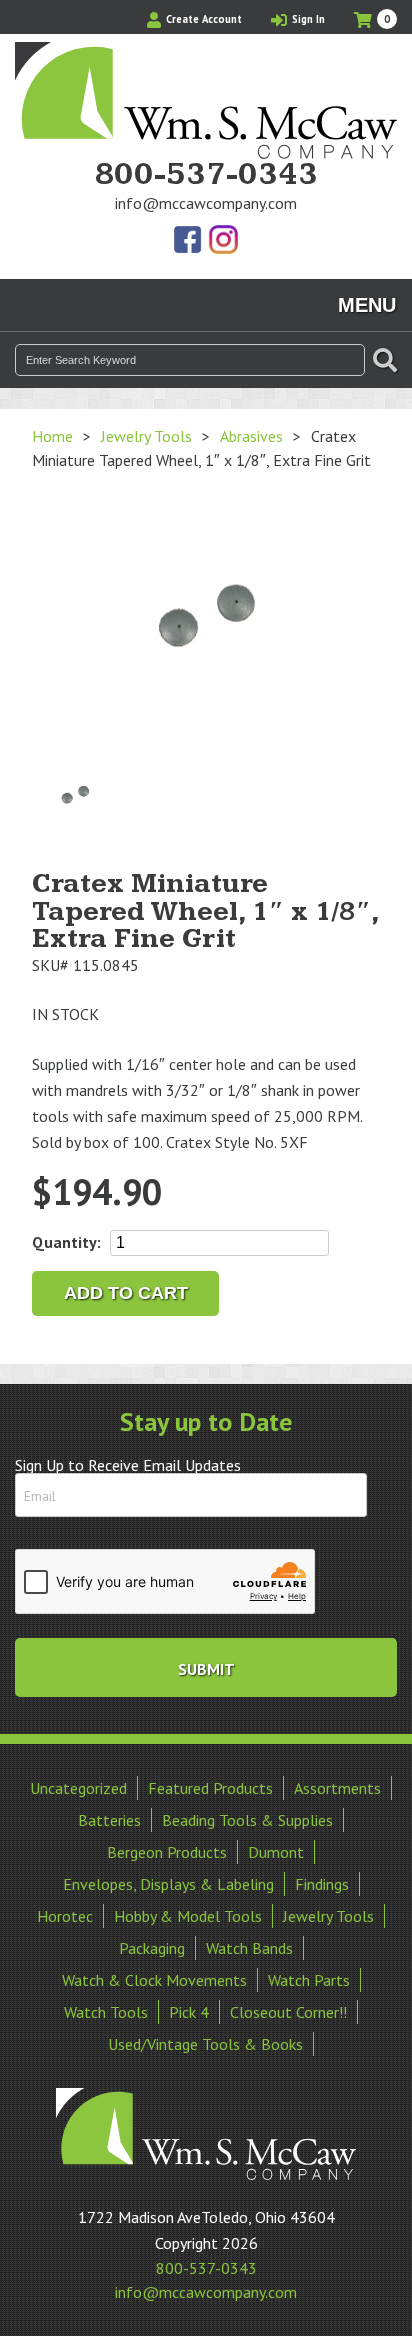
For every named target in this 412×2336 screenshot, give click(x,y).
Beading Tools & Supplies (247, 1820)
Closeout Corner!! (288, 2012)
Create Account (202, 19)
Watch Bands (249, 1948)
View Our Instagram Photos (223, 241)
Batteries (109, 1820)
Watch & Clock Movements (154, 1980)
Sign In (307, 19)
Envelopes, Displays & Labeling (168, 1884)
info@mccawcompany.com (206, 203)
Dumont (276, 1852)
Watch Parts (309, 1980)
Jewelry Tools (146, 436)
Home (52, 436)
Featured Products (210, 1788)
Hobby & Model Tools (188, 1916)
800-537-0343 (206, 175)
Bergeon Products (167, 1852)
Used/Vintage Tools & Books (205, 2044)
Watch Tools (106, 2012)
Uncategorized (78, 1788)
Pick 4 (189, 2012)
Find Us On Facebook (189, 241)
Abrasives (251, 436)
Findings (322, 1884)
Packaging (152, 1948)
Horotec (65, 1916)
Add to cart (126, 1293)
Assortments (337, 1788)
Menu (367, 305)
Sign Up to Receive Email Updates (128, 1465)
